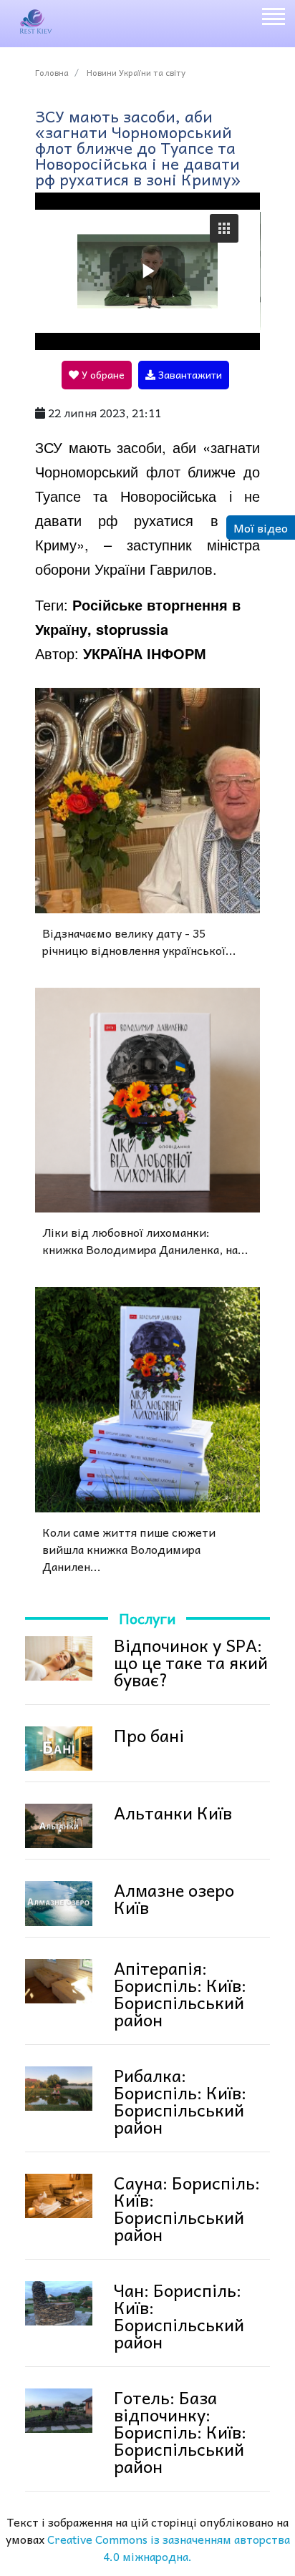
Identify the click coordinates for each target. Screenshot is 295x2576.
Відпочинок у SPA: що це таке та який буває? (191, 1662)
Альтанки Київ (173, 1812)
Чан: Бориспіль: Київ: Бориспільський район (179, 2315)
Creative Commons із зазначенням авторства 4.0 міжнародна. (169, 2547)
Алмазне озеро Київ (174, 1898)
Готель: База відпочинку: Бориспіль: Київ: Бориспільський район (180, 2431)
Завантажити (189, 374)
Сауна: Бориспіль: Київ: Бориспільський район (187, 2208)
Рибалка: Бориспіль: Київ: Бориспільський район (180, 2101)
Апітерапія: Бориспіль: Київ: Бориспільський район (180, 1993)
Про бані (149, 1735)
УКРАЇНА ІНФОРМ (145, 653)
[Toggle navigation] (273, 19)
